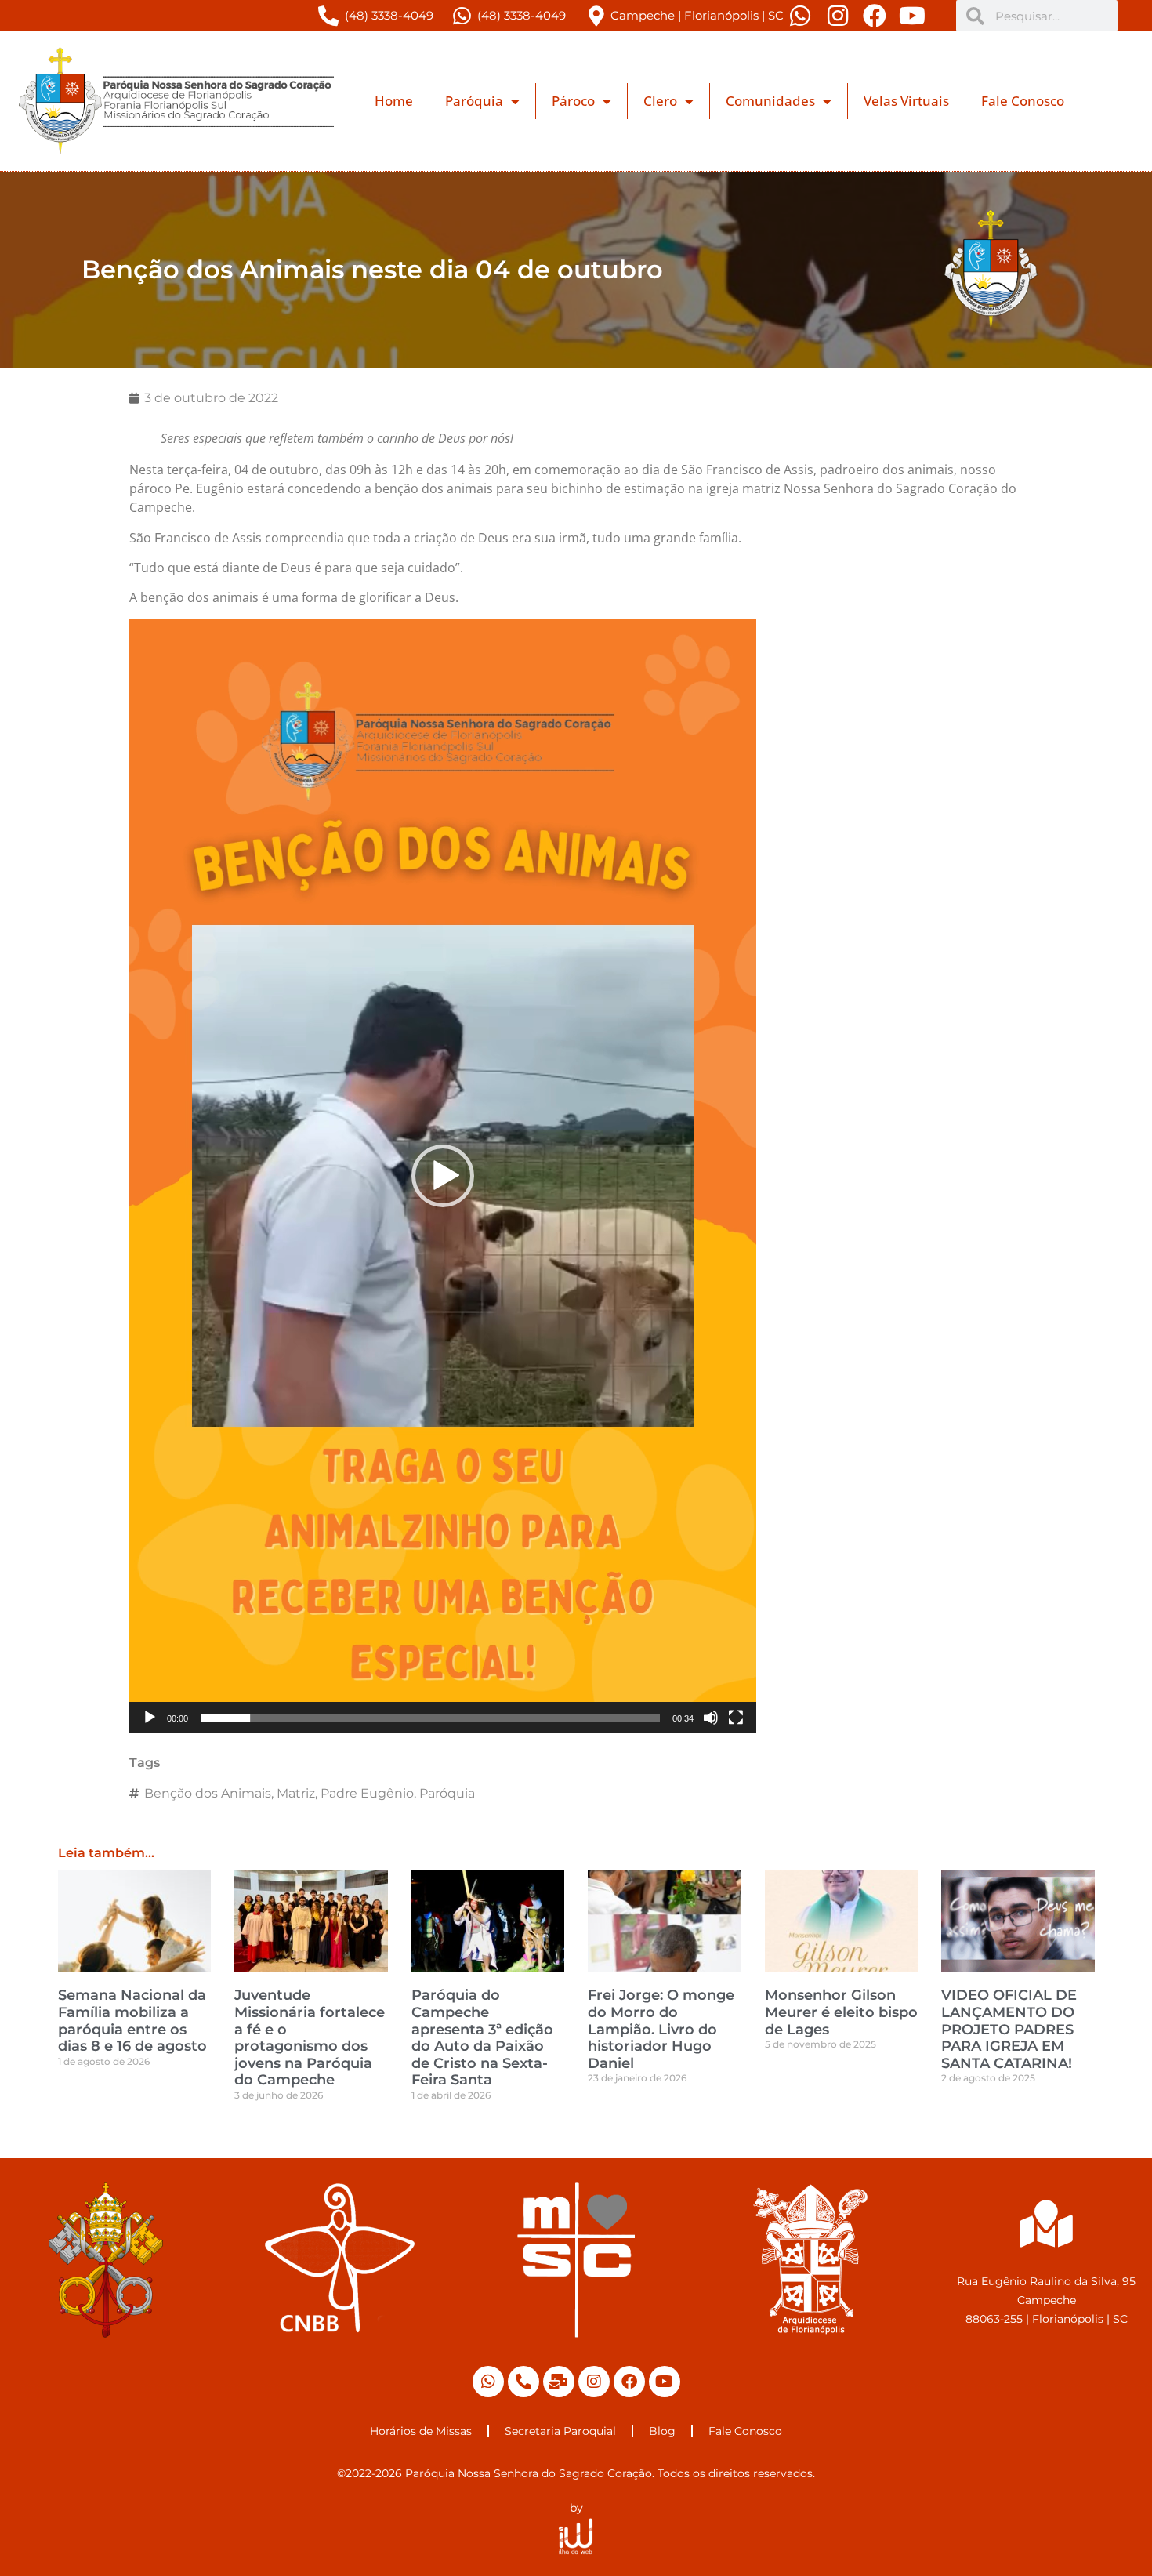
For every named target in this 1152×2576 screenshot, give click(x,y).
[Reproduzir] (150, 1718)
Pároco (573, 101)
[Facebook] (629, 2382)
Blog (662, 2431)
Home (394, 101)
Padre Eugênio (367, 1793)
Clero (660, 101)
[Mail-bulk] (559, 2382)
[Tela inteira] (736, 1718)
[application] (443, 1176)
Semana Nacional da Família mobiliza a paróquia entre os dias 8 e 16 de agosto (132, 2021)
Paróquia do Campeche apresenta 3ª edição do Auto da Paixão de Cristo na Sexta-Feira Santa (482, 2037)
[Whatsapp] (488, 2382)
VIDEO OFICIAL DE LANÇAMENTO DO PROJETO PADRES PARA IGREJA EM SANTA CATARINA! (1009, 2029)
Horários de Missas (421, 2431)
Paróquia (474, 101)
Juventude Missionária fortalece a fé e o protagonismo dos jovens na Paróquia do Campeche (310, 2037)
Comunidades (770, 101)
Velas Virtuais (906, 101)
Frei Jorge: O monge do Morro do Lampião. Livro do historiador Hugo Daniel (661, 2029)
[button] (443, 1176)
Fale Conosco (1023, 101)
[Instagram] (594, 2382)
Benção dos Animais (208, 1793)
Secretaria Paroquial (560, 2431)
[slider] (430, 1718)
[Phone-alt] (523, 2382)
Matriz (296, 1793)
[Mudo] (711, 1718)
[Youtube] (665, 2382)
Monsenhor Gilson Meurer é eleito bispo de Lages (841, 2012)
